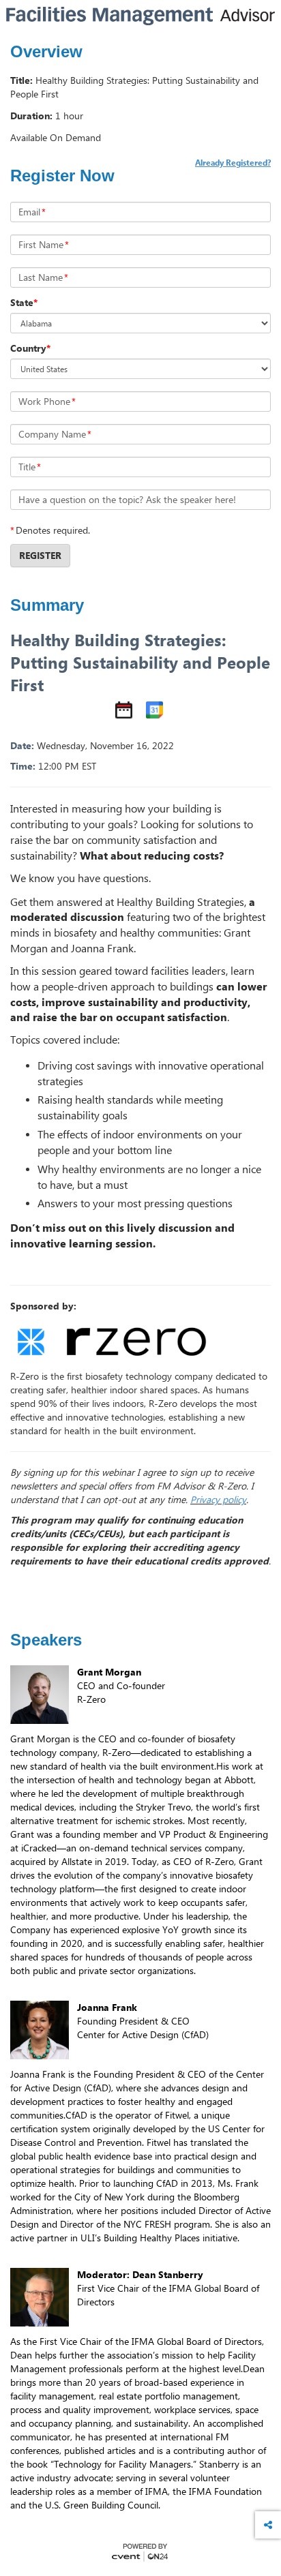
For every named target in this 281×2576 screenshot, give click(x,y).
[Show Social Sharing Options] (268, 2525)
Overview (46, 52)
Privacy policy (218, 1499)
